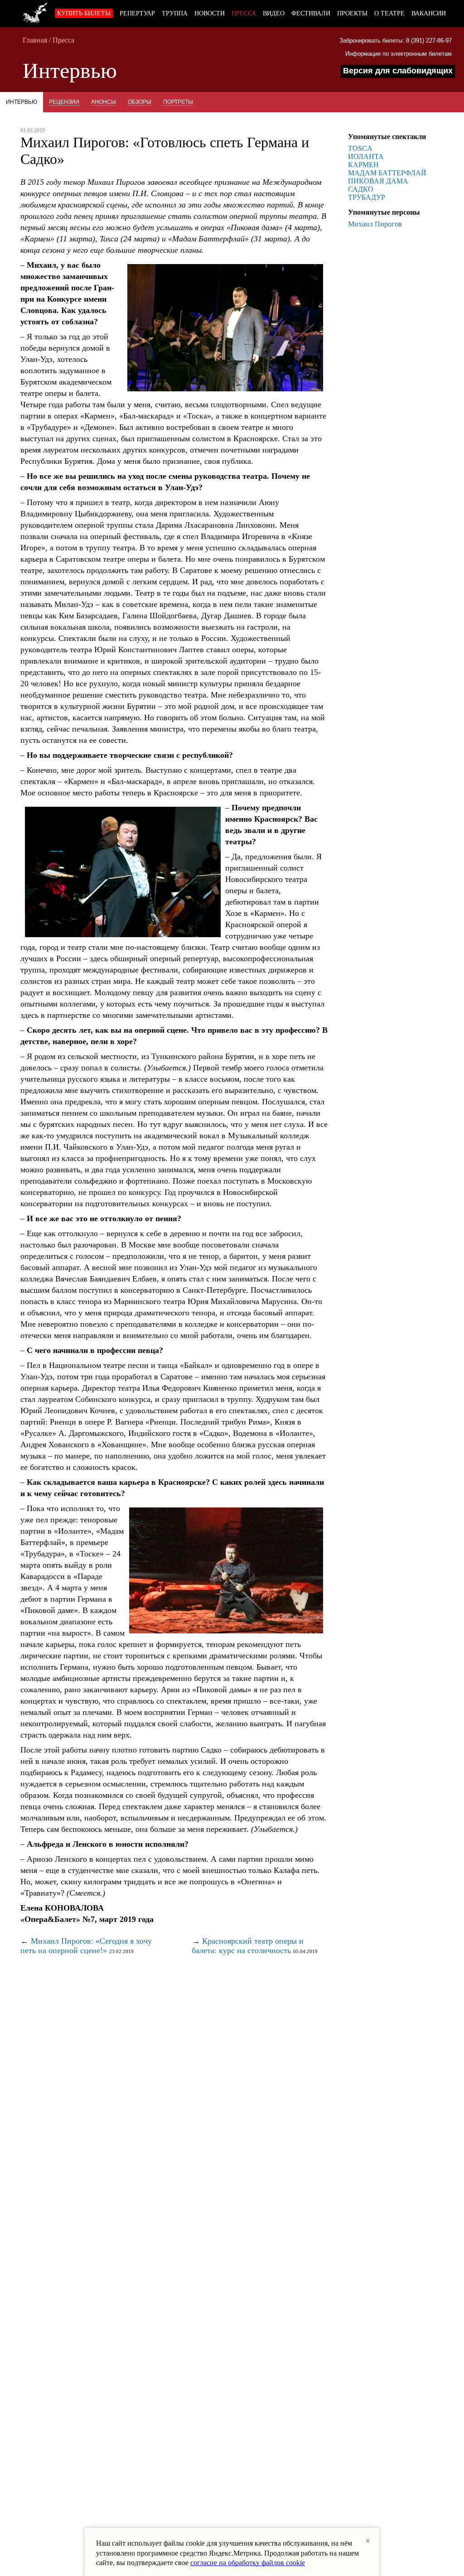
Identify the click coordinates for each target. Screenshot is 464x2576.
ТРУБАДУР (367, 197)
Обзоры (140, 102)
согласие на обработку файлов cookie (248, 2563)
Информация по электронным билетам (399, 54)
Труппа (175, 13)
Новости (210, 13)
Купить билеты (84, 13)
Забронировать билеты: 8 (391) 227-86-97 (396, 41)
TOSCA (360, 148)
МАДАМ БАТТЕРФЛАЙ (387, 173)
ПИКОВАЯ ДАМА (378, 181)
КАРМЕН (363, 165)
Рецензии (64, 102)
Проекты (352, 13)
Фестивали (311, 13)
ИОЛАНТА (366, 156)
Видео (274, 13)
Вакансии (429, 13)
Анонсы (104, 102)
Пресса (244, 13)
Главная (35, 40)
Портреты (178, 102)
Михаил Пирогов (375, 224)
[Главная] (35, 11)
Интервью (22, 102)
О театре (389, 13)
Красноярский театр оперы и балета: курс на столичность (248, 1946)
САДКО (361, 189)
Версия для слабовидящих (398, 71)
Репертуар (137, 13)
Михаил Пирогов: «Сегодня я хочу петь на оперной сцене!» (86, 1946)
